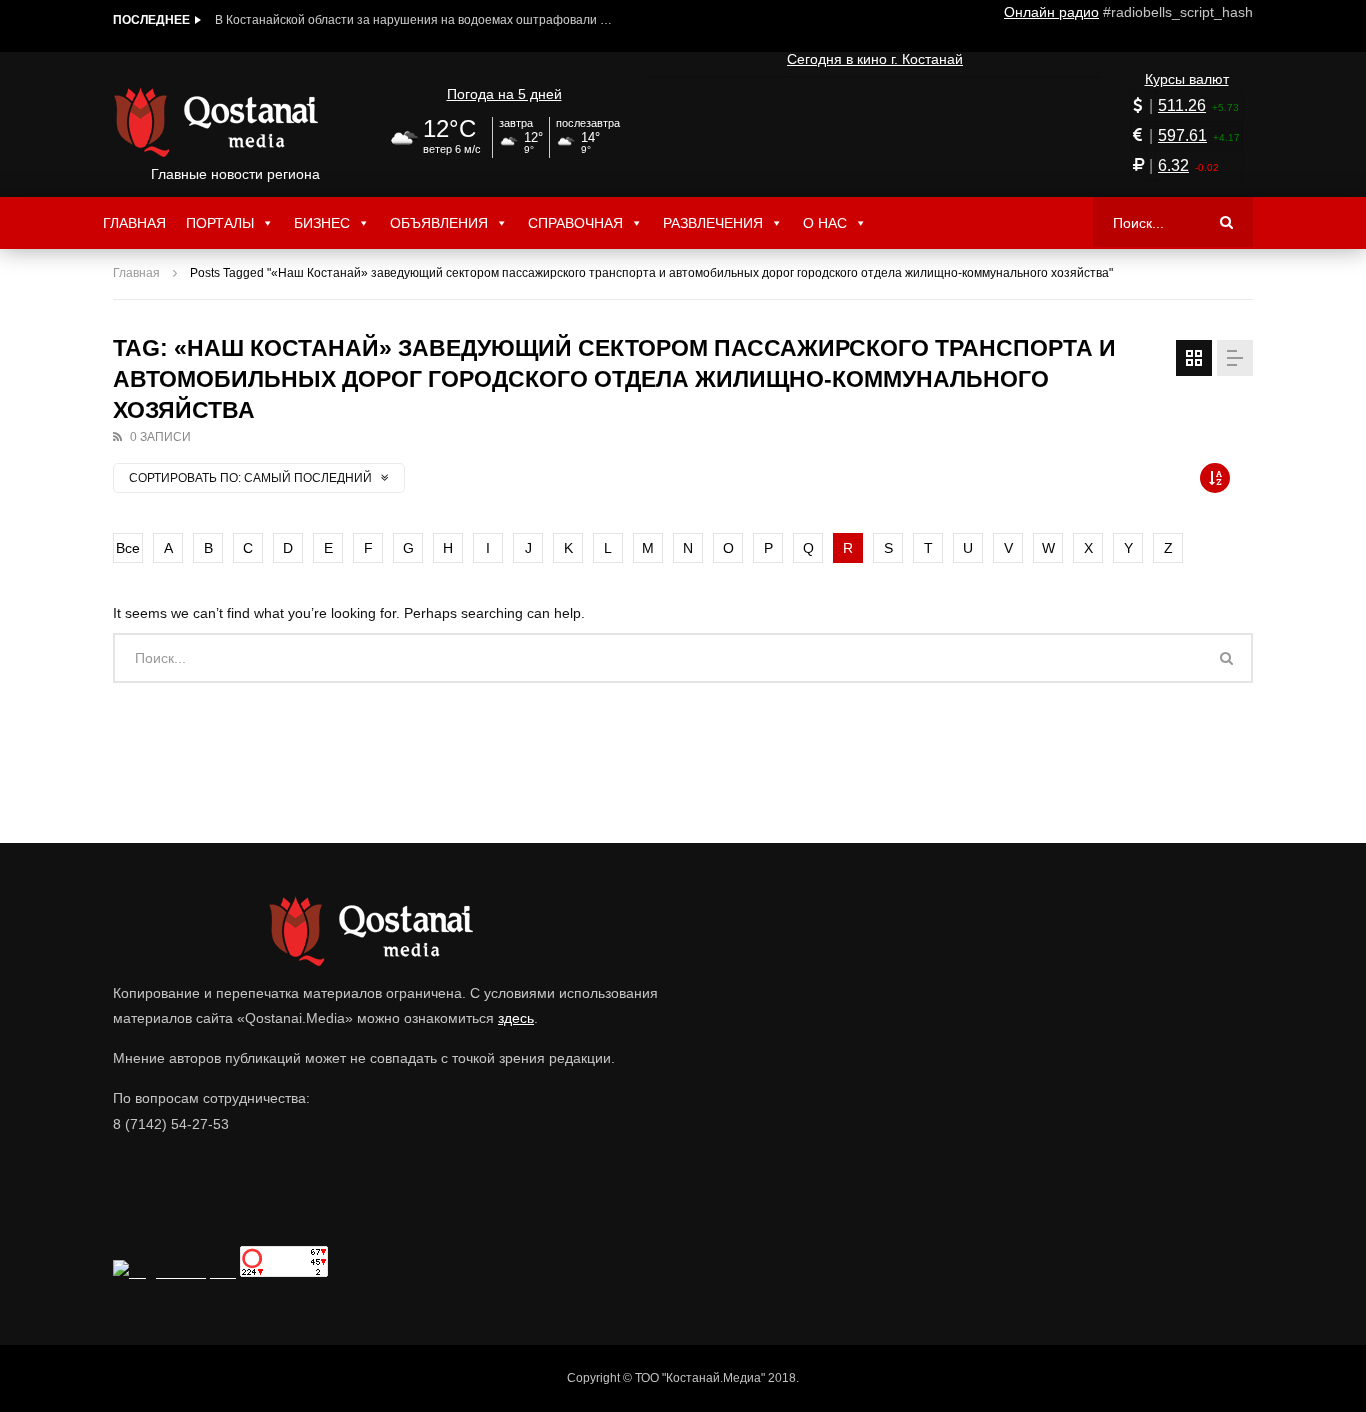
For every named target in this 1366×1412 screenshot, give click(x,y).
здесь (516, 1018)
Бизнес (322, 223)
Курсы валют (1187, 79)
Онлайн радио (1051, 12)
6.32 (1173, 165)
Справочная (575, 223)
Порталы (220, 223)
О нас (825, 223)
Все (128, 548)
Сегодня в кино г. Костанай (875, 59)
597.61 (1182, 135)
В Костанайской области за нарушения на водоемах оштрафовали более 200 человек (415, 20)
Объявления (439, 223)
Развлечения (713, 223)
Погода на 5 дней (504, 94)
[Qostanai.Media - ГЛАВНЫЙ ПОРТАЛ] (235, 122)
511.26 (1182, 105)
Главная (134, 223)
